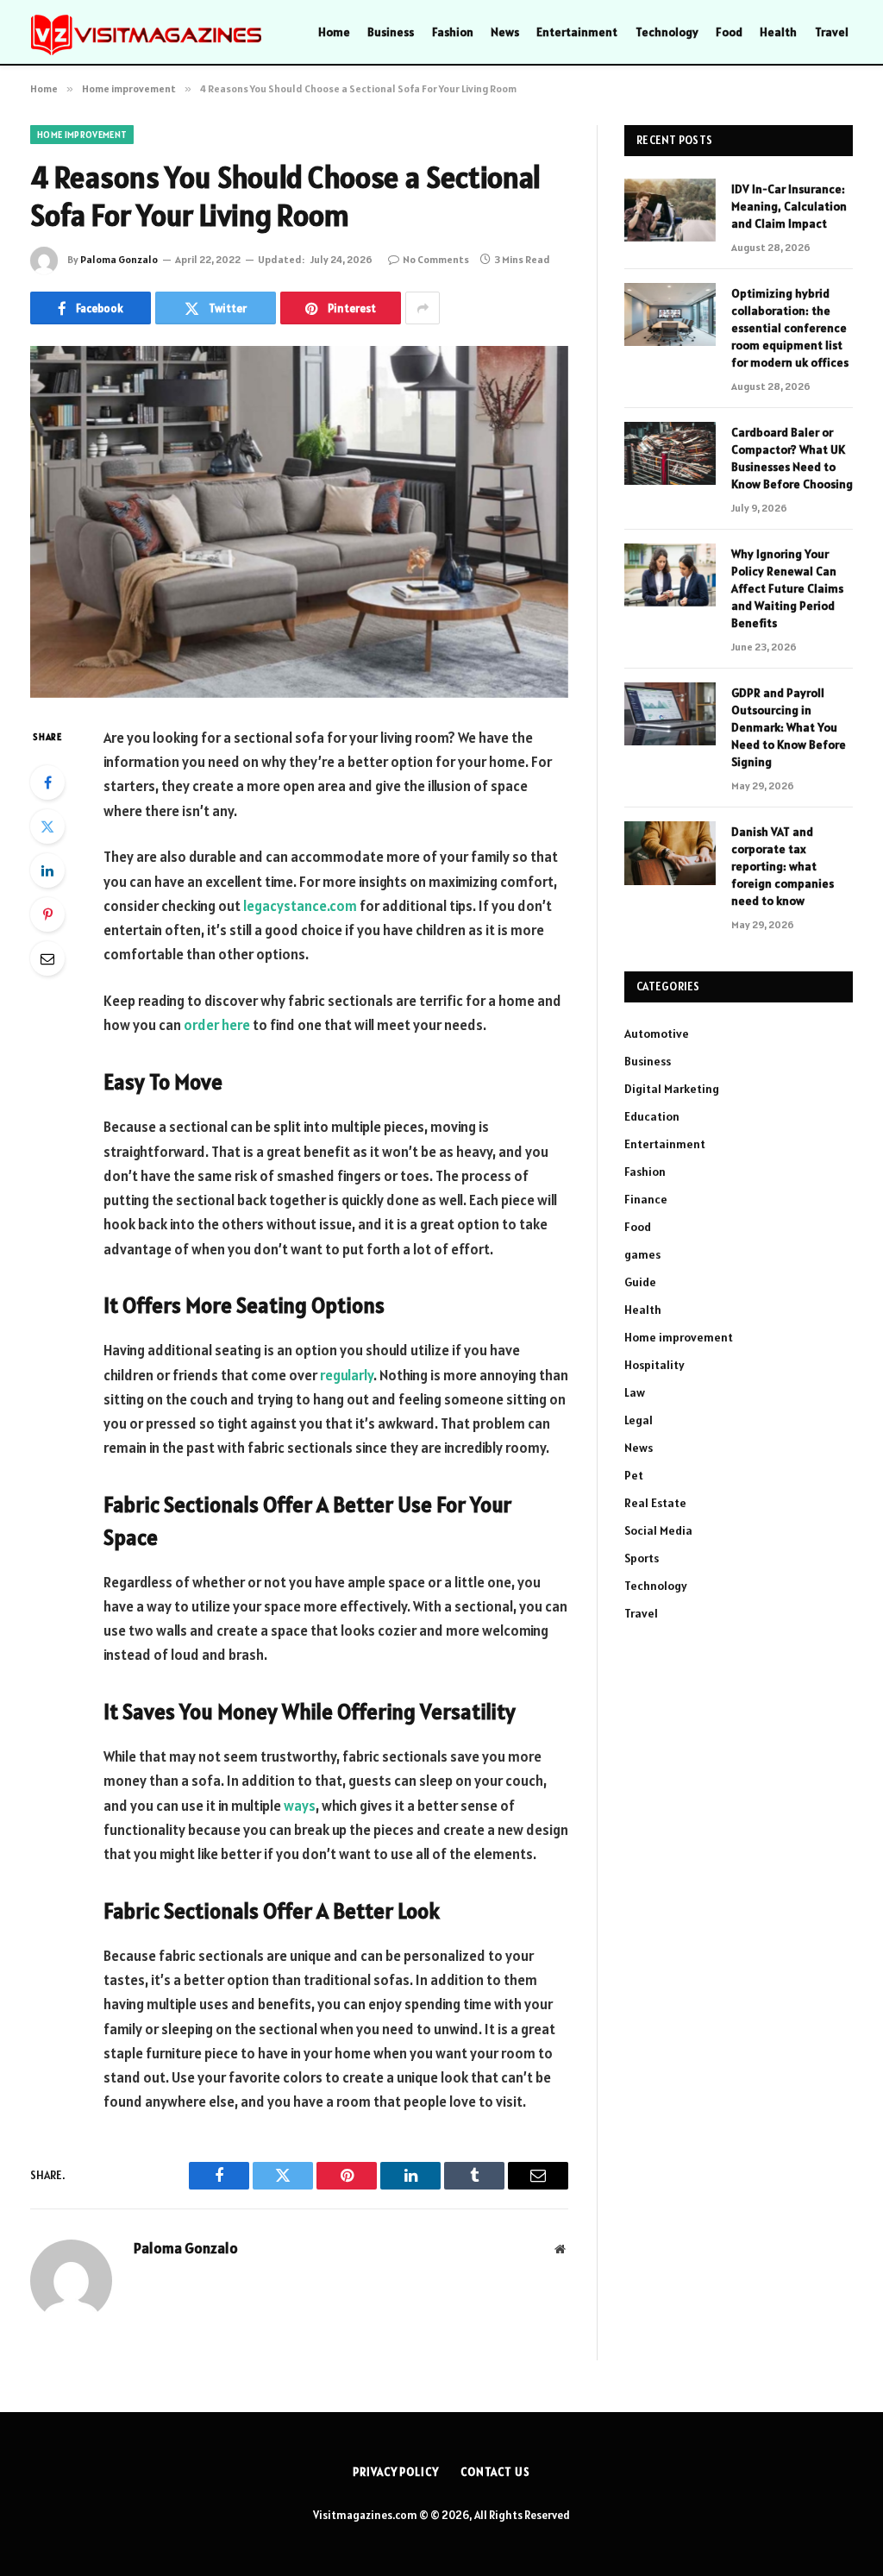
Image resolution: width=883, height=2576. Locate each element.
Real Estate (655, 1503)
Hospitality (654, 1365)
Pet (634, 1475)
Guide (640, 1282)
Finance (646, 1199)
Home (334, 32)
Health (778, 32)
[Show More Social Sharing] (423, 308)
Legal (639, 1420)
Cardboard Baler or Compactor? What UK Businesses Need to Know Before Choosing (792, 458)
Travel (832, 32)
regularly (347, 1375)
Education (652, 1116)
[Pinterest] (47, 914)
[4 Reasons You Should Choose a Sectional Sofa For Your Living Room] (299, 522)
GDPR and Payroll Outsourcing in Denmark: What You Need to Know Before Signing (789, 727)
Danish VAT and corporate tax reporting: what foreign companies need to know (783, 866)
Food (729, 32)
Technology (667, 32)
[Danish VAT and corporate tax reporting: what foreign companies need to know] (670, 853)
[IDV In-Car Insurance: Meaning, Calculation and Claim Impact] (670, 210)
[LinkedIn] (47, 870)
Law (635, 1392)
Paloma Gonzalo (119, 259)
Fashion (453, 32)
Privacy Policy (396, 2472)
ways (300, 1806)
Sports (642, 1558)
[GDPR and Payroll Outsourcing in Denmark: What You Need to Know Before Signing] (670, 714)
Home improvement (82, 135)
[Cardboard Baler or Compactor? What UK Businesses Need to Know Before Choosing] (670, 453)
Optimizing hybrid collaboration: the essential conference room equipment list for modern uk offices (790, 328)
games (642, 1254)
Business (391, 32)
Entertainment (577, 32)
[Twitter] (47, 826)
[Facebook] (47, 782)
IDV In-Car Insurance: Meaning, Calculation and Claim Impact (789, 206)
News (505, 32)
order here (217, 1025)
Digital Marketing (672, 1089)
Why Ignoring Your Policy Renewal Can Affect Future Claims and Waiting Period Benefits (787, 588)
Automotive (657, 1034)
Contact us (495, 2472)
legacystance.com (300, 906)
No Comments (436, 259)
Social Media (658, 1530)
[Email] (47, 958)
